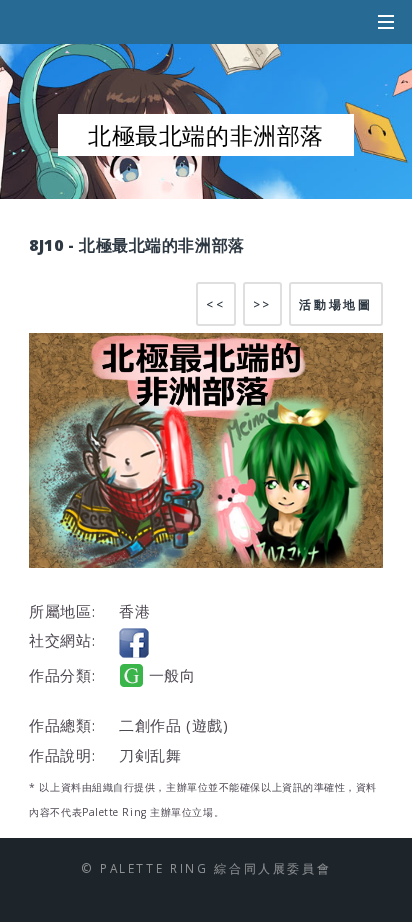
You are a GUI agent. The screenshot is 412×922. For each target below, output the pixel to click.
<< (215, 304)
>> (262, 304)
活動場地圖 (335, 304)
